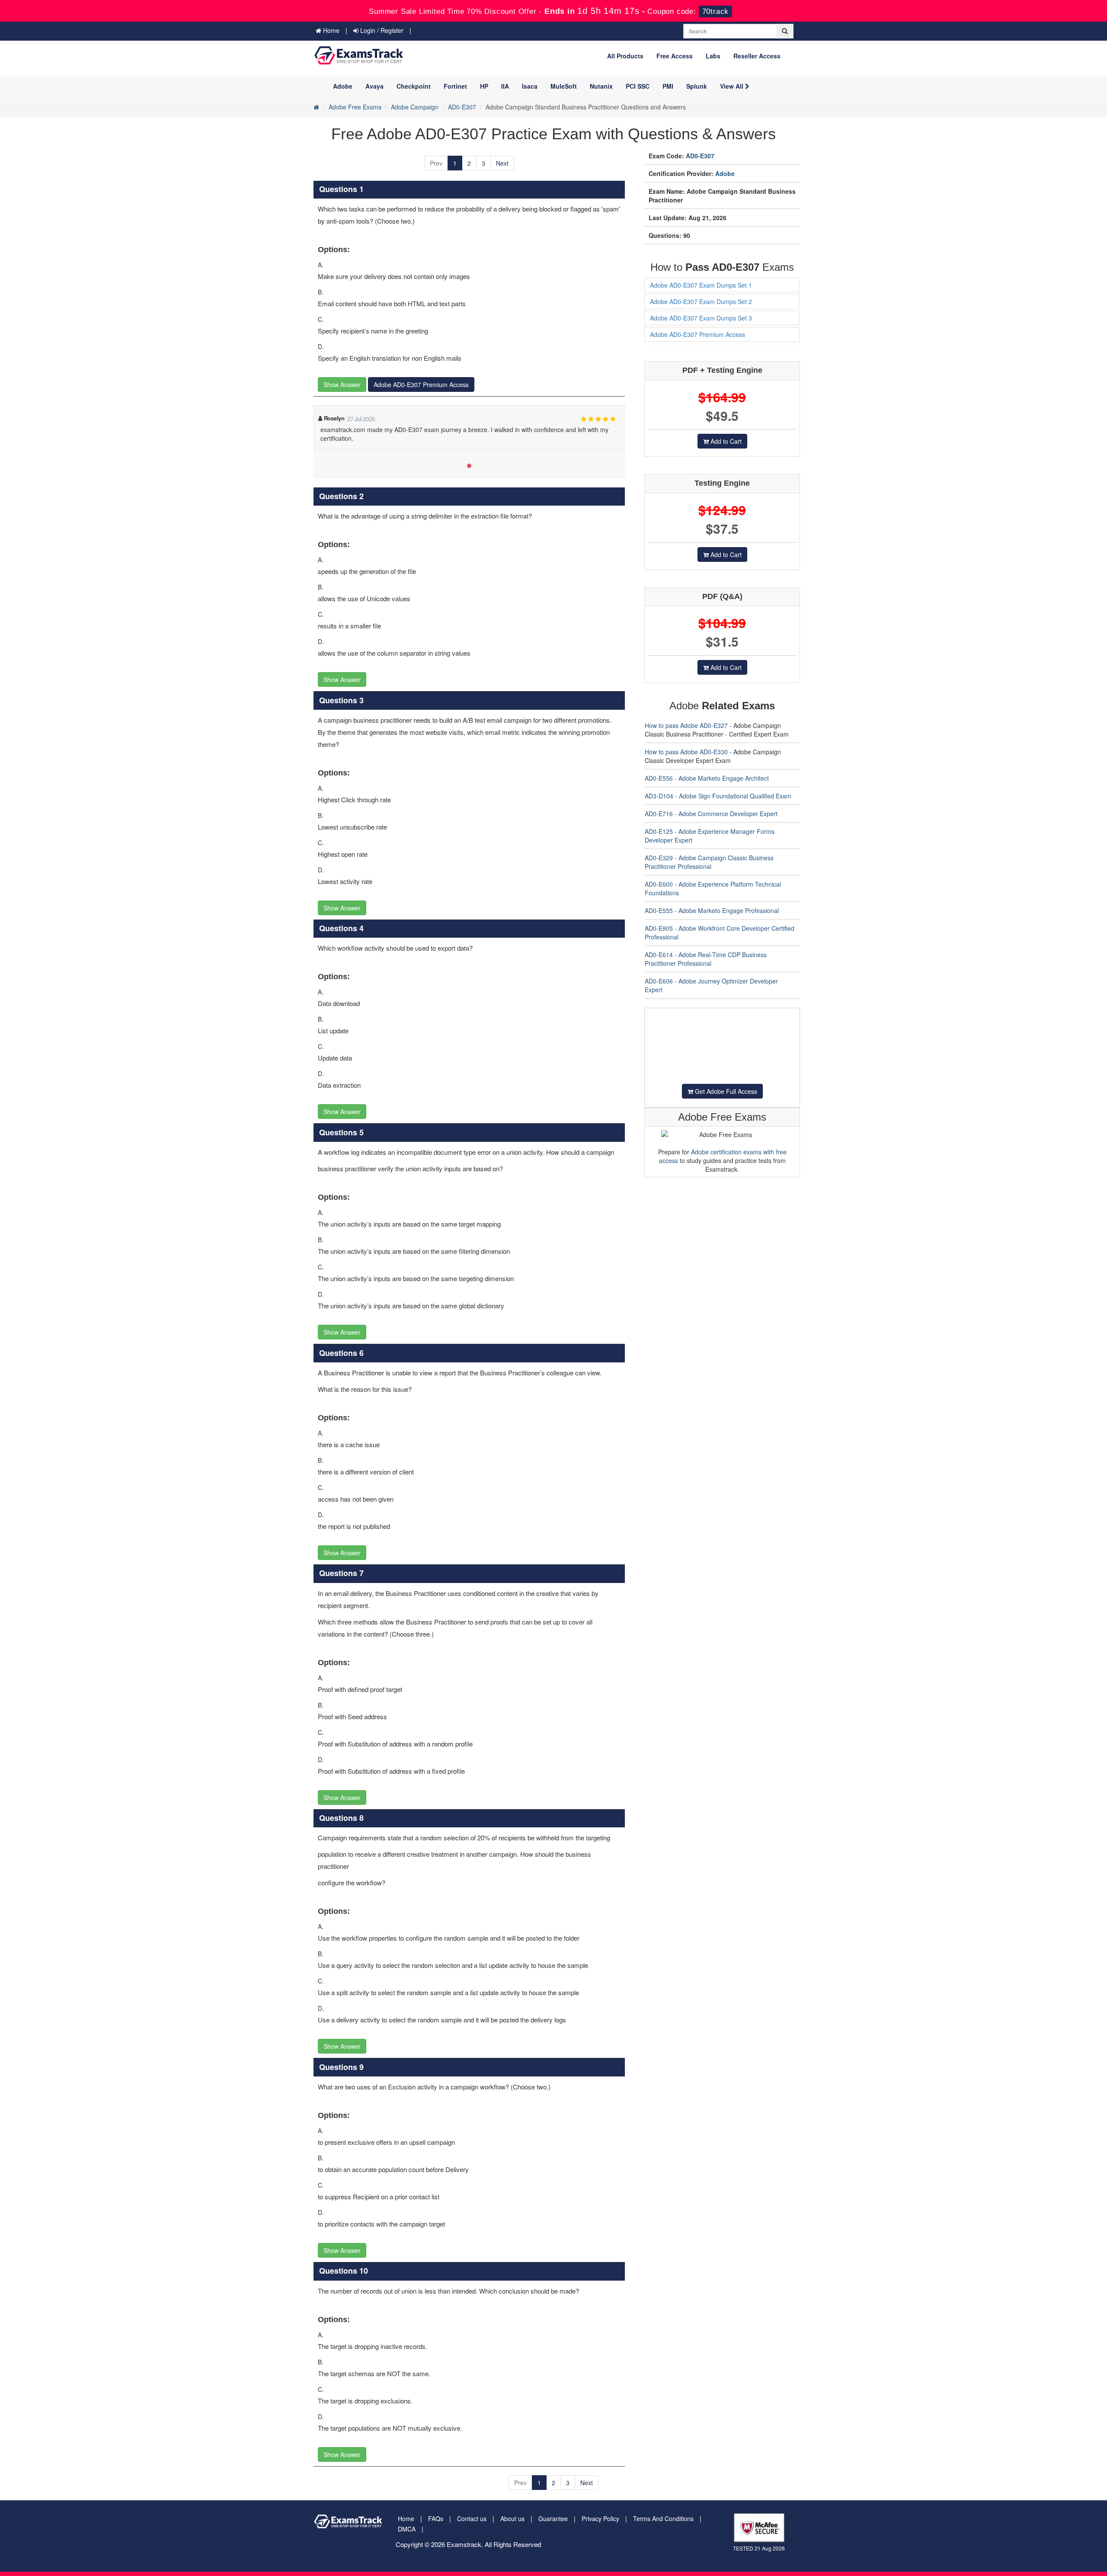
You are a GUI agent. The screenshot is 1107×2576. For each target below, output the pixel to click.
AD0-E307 (462, 107)
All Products (625, 56)
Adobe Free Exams (355, 107)
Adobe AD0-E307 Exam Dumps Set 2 (701, 301)
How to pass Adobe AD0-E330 (686, 752)
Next (502, 163)
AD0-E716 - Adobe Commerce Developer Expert (711, 814)
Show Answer (342, 384)
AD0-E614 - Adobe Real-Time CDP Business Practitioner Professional (706, 959)
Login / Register (381, 30)
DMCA (407, 2529)
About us (512, 2518)
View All (733, 86)
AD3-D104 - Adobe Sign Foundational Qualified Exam (718, 796)
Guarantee (553, 2518)
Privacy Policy (600, 2518)
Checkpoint (414, 86)
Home (330, 30)
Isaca (530, 86)
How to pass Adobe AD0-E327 (686, 725)
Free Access (675, 56)
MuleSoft (564, 86)
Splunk (697, 86)
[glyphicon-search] (785, 31)
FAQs (436, 2518)
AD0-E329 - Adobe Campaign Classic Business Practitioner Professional (709, 862)
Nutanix (601, 86)
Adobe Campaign (415, 107)
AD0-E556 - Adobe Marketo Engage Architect (707, 778)
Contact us (472, 2518)
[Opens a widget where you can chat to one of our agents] (1048, 2526)
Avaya (374, 86)
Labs (713, 56)
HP (484, 86)
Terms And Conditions (663, 2518)
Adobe (343, 86)
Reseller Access (757, 56)
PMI (668, 86)
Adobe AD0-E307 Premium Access (421, 384)
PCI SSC (638, 86)
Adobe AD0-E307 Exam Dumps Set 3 (701, 318)
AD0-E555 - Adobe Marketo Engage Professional (712, 910)
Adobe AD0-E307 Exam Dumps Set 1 (701, 285)
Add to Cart (725, 441)
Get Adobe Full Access (725, 1091)
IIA (505, 86)
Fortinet (455, 86)
